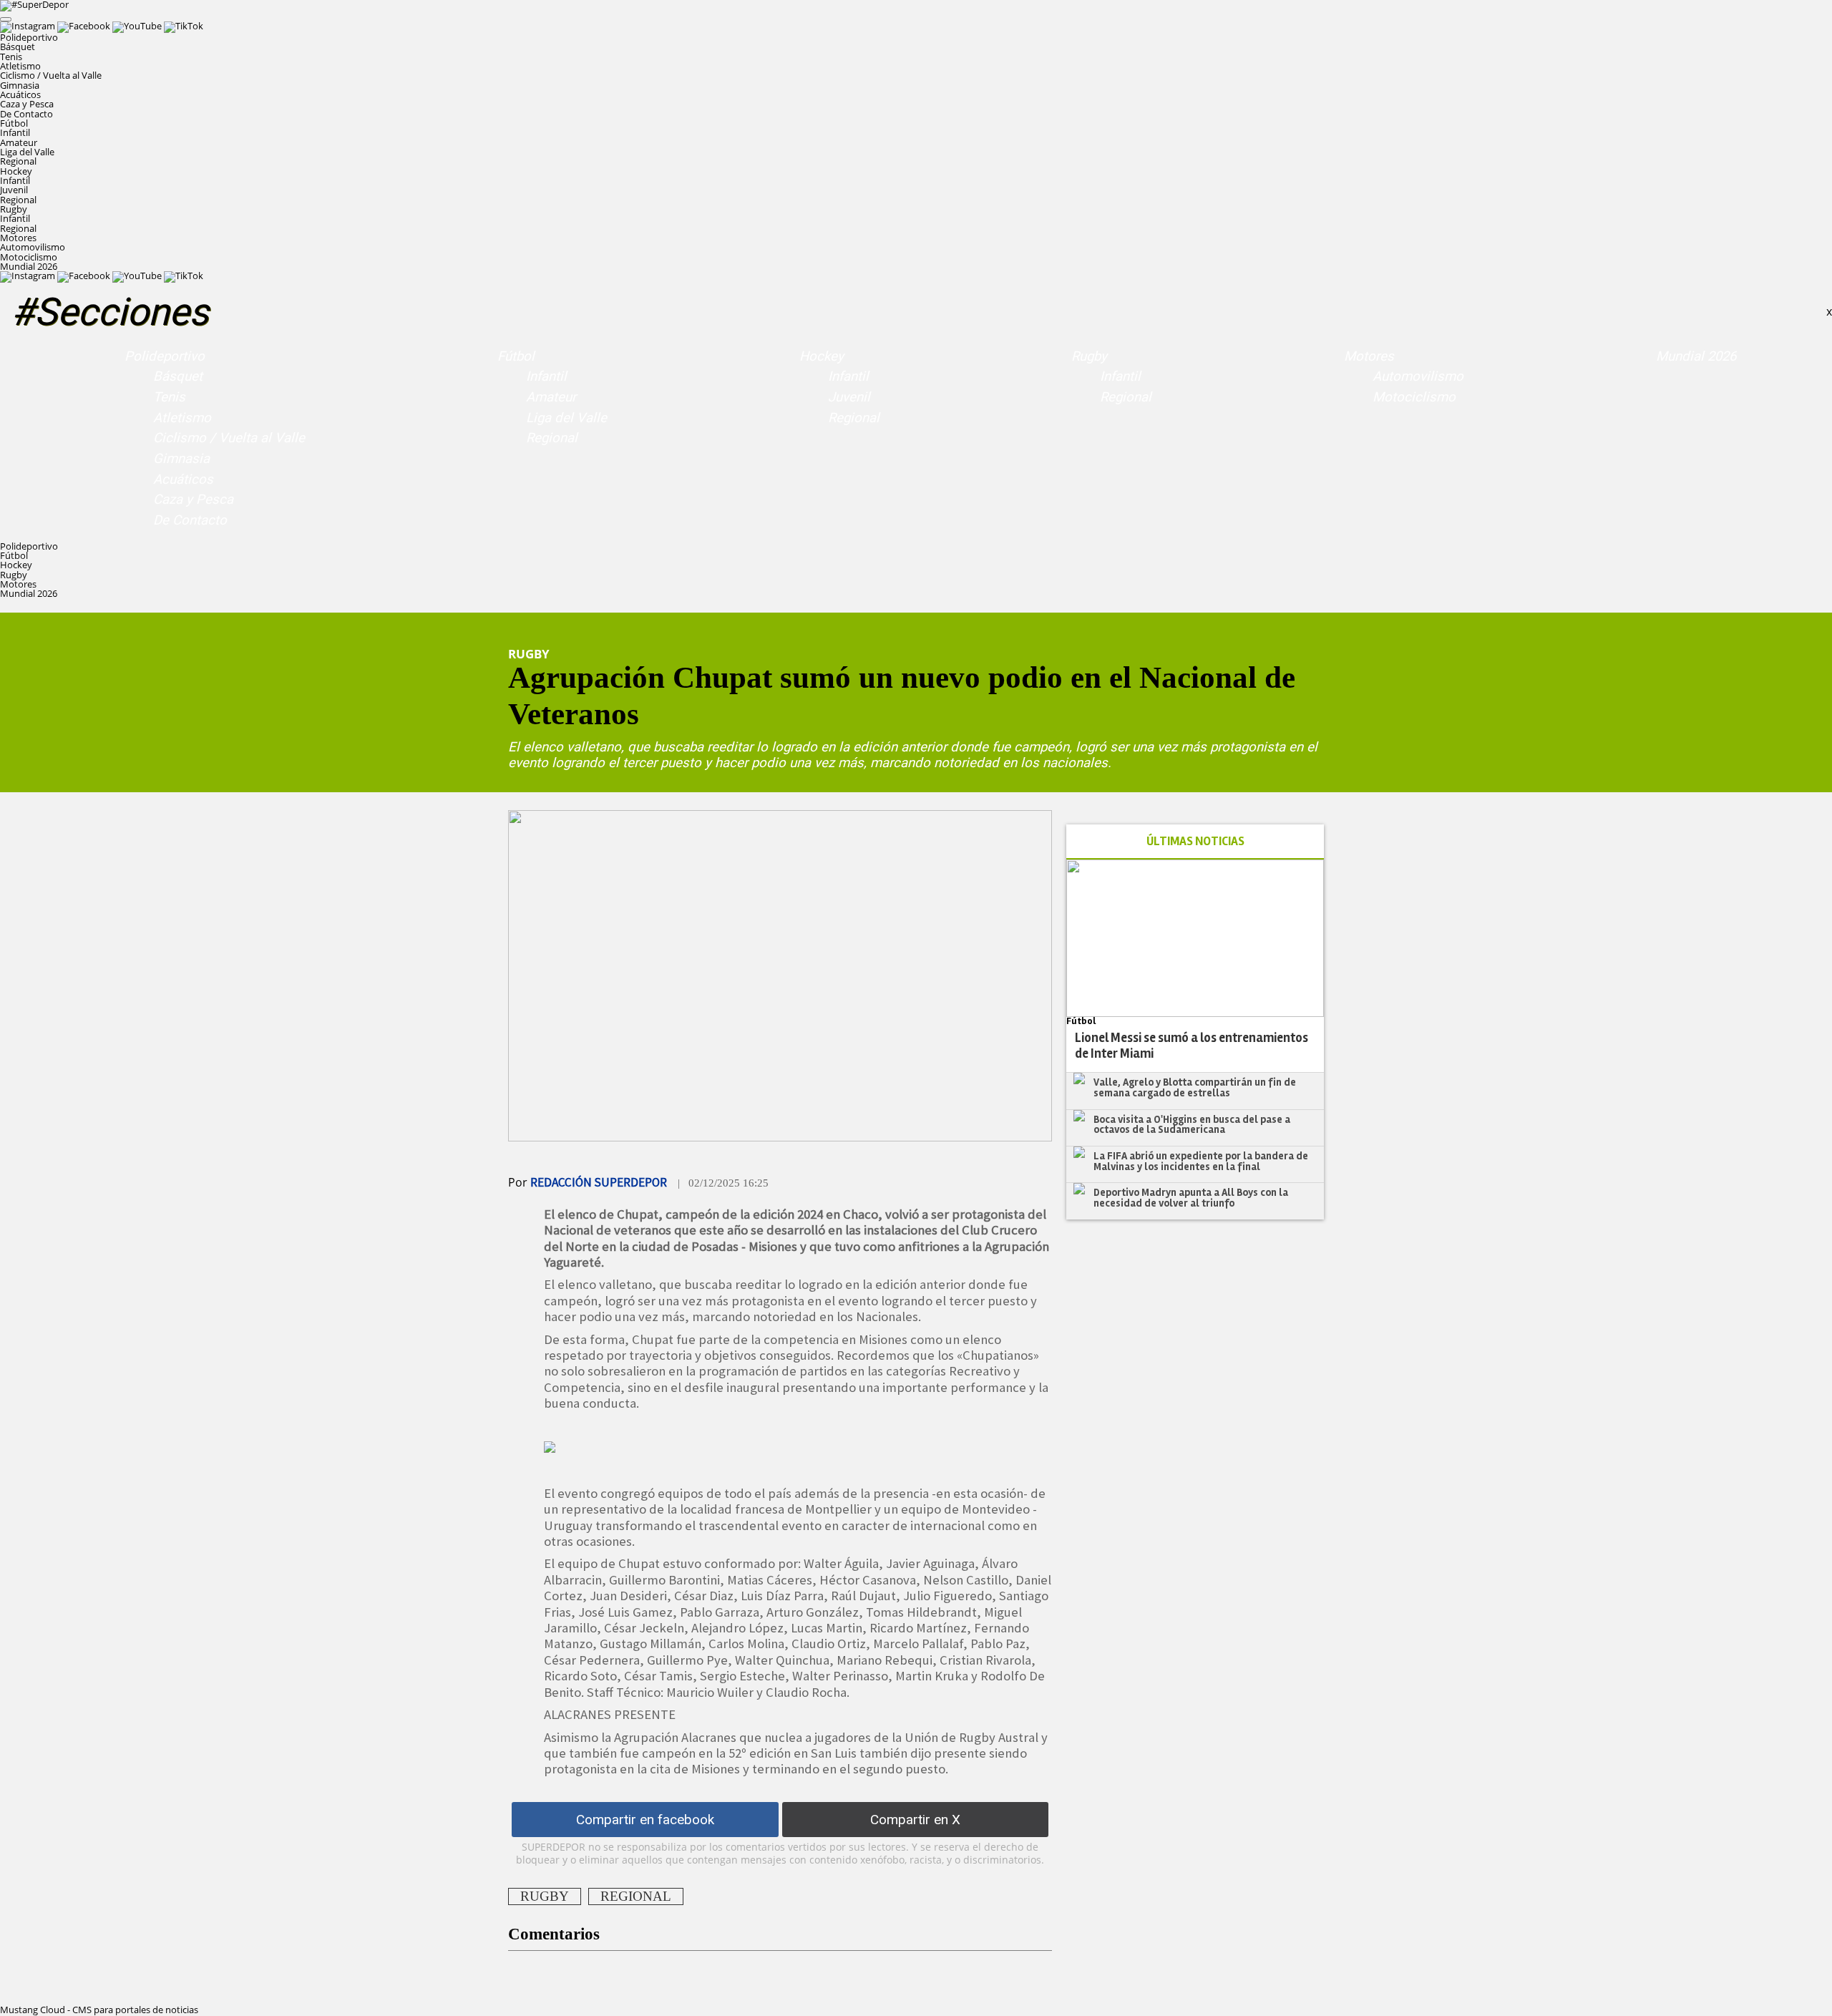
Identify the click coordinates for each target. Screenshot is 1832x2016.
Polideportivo (165, 356)
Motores (1369, 356)
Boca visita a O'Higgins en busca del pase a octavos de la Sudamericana (1192, 1125)
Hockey (822, 356)
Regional (18, 161)
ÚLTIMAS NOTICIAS (1195, 841)
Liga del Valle (27, 152)
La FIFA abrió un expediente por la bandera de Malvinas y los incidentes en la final (1201, 1161)
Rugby (1089, 356)
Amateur (19, 142)
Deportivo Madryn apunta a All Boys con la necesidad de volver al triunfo (1191, 1198)
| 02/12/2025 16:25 (723, 1183)
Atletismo (20, 66)
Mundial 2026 (29, 266)
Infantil (15, 132)
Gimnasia (20, 85)
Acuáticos (20, 94)
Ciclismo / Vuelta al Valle (51, 75)
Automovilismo (33, 247)
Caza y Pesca (27, 104)
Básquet (18, 47)
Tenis (11, 57)
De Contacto (26, 114)
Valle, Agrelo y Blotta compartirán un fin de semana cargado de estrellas (1195, 1087)
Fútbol (516, 356)
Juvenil (14, 190)
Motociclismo (29, 257)
